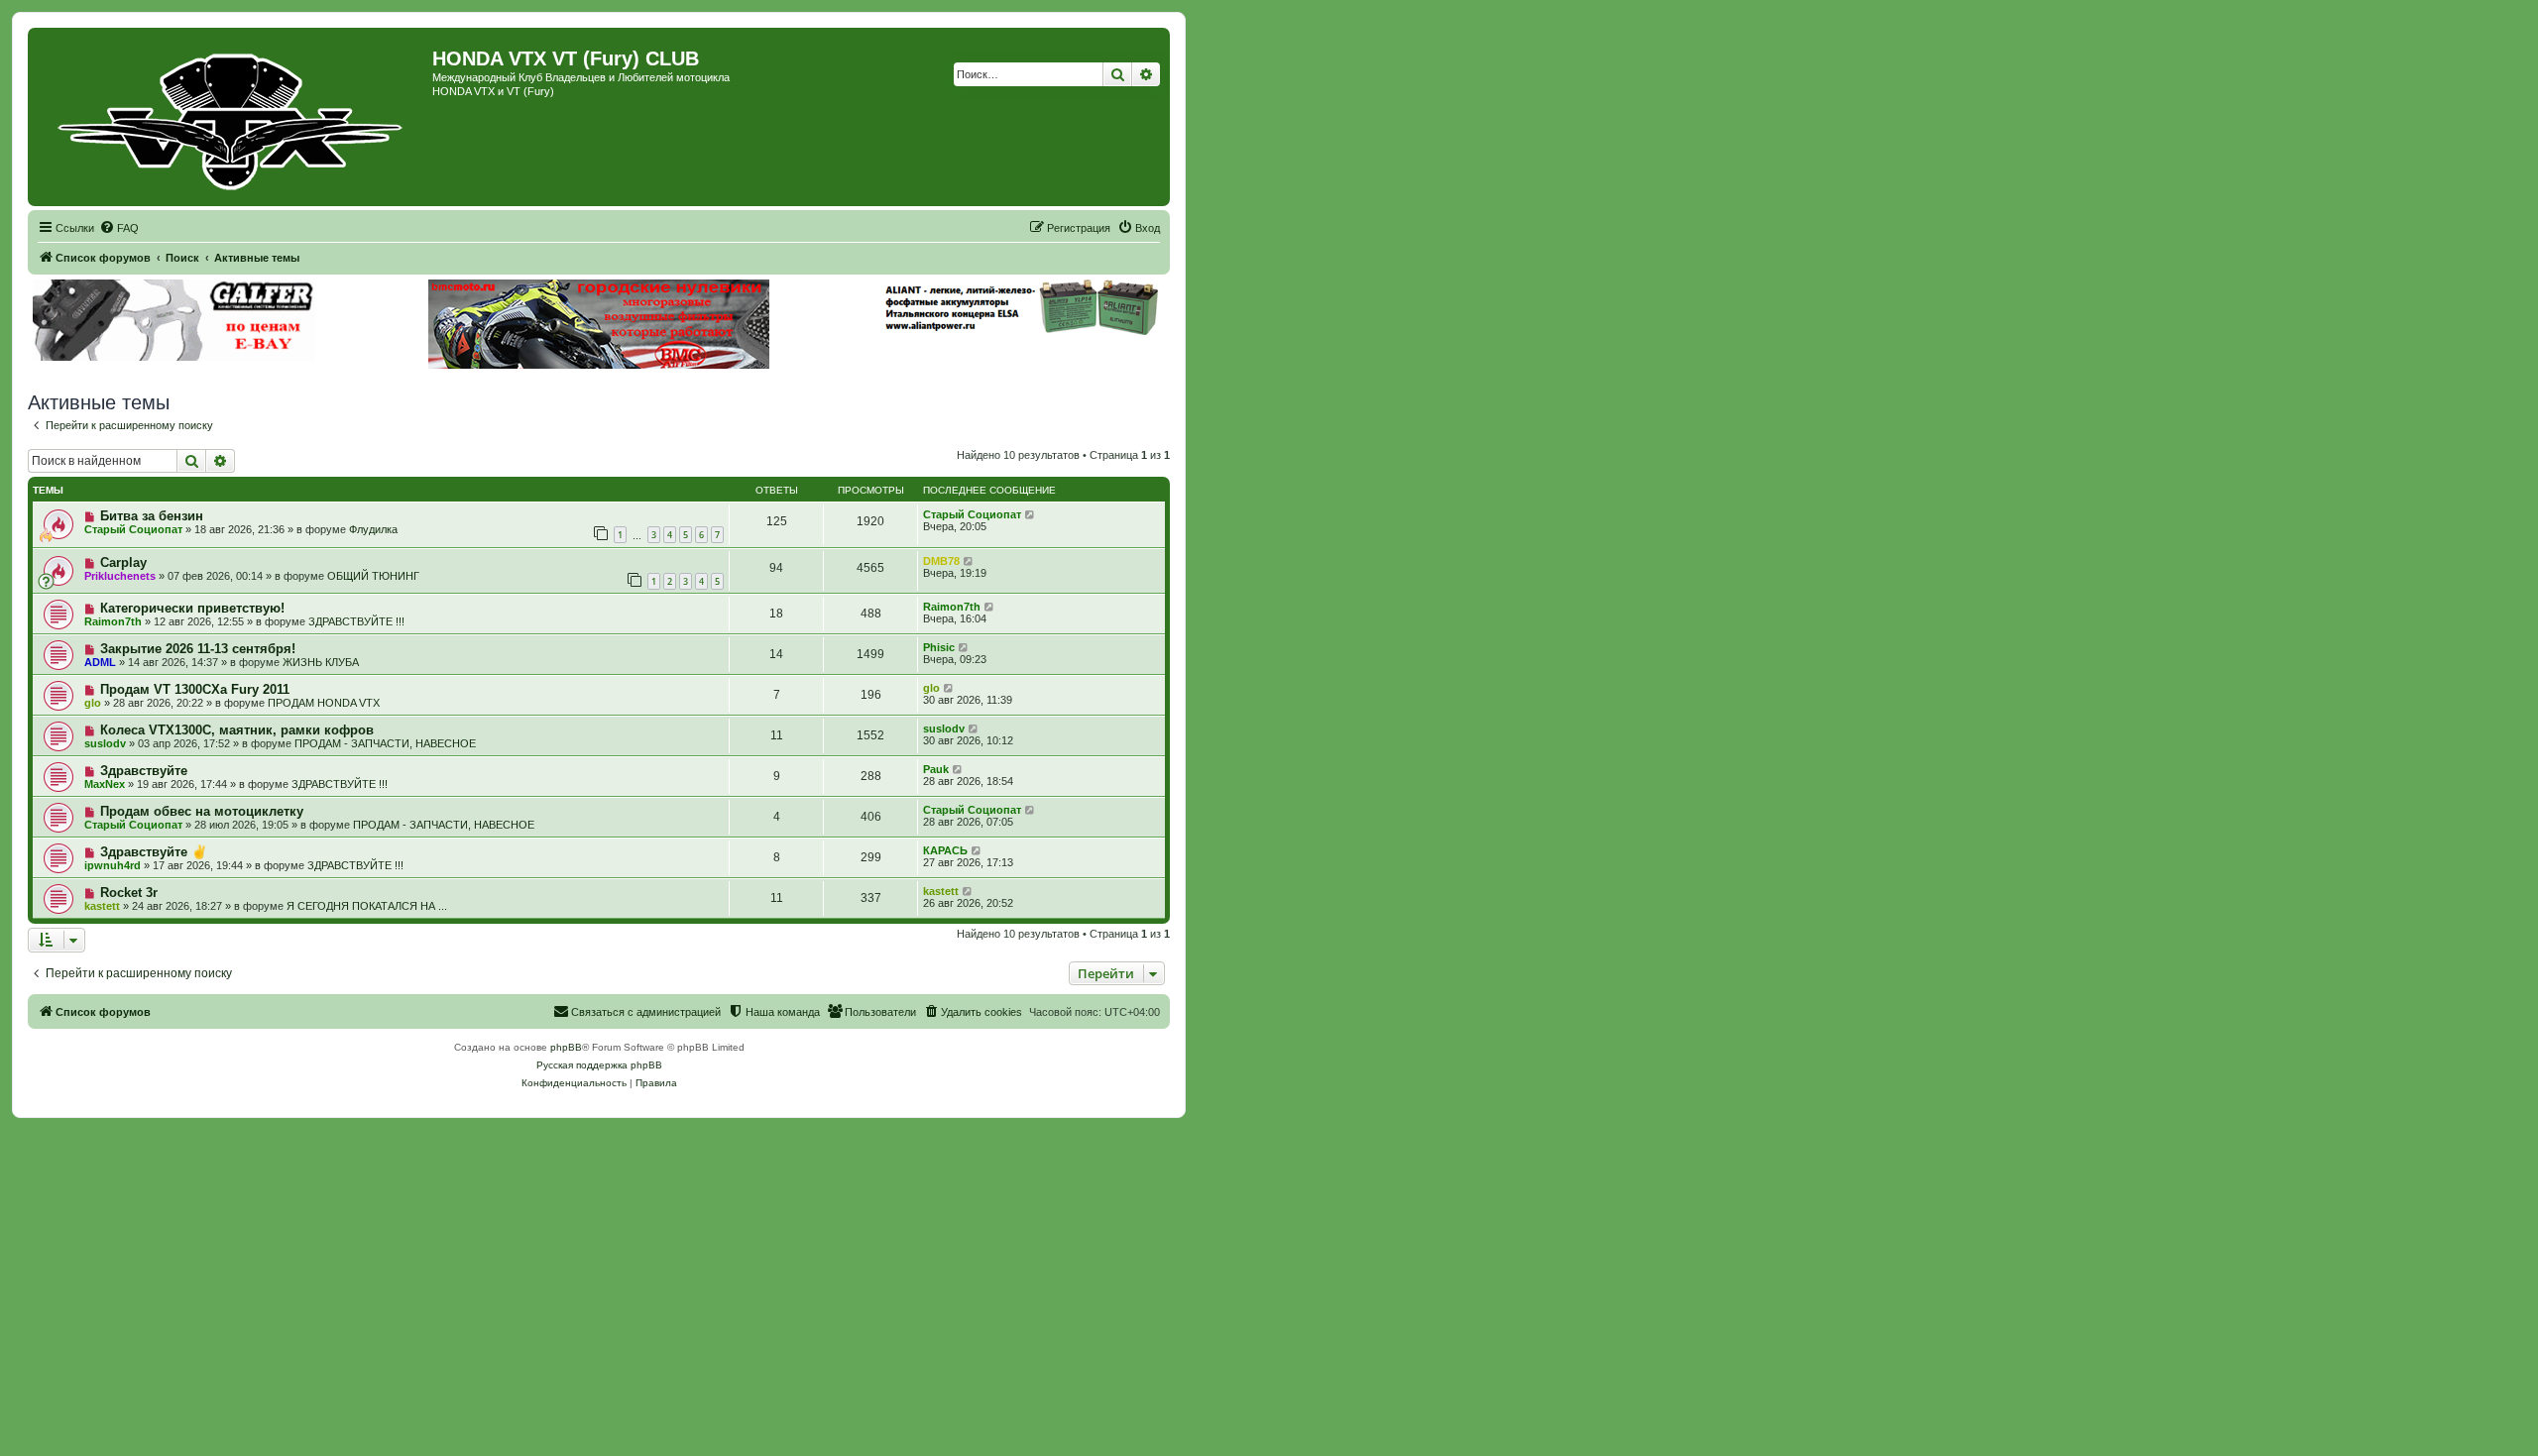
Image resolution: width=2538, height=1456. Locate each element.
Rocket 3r (129, 893)
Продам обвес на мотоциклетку (202, 811)
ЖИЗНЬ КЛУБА (321, 662)
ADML (100, 662)
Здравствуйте (144, 771)
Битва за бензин (152, 516)
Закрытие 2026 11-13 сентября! (198, 649)
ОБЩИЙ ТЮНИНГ (373, 576)
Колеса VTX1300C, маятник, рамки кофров (237, 730)
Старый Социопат (133, 529)
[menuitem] (119, 228)
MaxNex (105, 784)
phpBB (566, 1047)
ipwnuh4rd (113, 865)
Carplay (123, 562)
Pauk (936, 769)
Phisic (939, 647)
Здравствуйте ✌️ (154, 852)
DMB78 (941, 561)
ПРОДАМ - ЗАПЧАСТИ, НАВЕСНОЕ (385, 743)
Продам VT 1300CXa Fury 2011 (195, 689)
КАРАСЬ (945, 850)
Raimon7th (113, 621)
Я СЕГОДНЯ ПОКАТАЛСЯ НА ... (367, 906)
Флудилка (373, 529)
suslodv (105, 743)
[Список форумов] (232, 117)
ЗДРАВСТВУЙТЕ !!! (356, 621)
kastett (102, 906)
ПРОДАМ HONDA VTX (324, 703)
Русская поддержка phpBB (599, 1065)
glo (93, 703)
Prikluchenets (120, 576)
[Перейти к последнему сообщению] (1031, 514)
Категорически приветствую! (192, 608)
